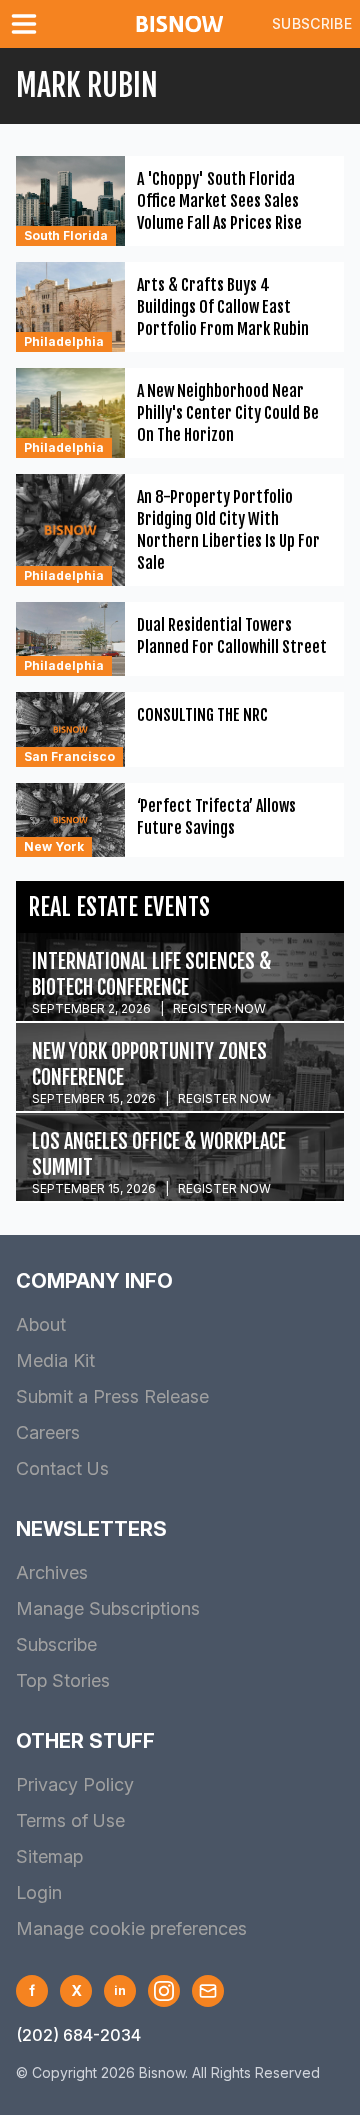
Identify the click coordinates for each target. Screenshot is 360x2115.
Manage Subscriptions (108, 1608)
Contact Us (62, 1468)
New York (54, 846)
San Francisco (69, 756)
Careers (48, 1432)
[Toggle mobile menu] (28, 24)
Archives (52, 1572)
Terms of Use (70, 1820)
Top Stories (63, 1680)
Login (39, 1892)
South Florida (66, 235)
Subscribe (312, 23)
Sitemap (49, 1856)
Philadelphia (64, 341)
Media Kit (55, 1360)
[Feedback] (208, 1991)
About (41, 1324)
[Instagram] (164, 1991)
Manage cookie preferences (131, 1928)
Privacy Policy (75, 1784)
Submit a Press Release (112, 1396)
